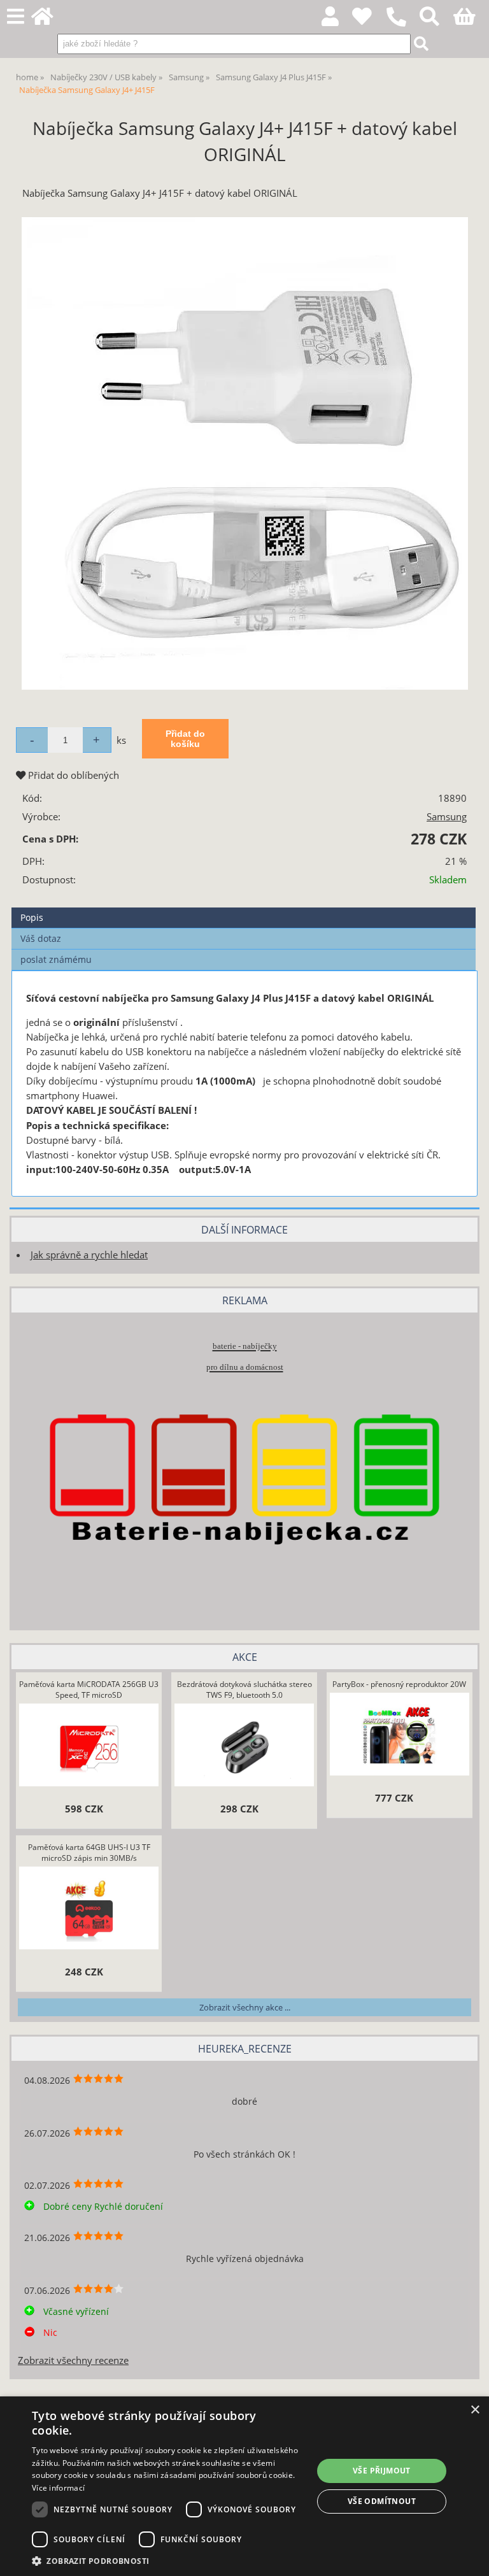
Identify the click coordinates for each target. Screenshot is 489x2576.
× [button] (475, 2410)
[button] (168, 2560)
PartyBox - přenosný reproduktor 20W (399, 1684)
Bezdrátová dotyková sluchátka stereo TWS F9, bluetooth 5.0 (244, 1690)
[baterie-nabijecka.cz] (244, 1595)
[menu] (16, 17)
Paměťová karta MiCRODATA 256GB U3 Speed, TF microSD (89, 1690)
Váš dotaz (41, 938)
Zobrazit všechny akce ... (245, 2007)
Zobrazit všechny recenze (73, 2360)
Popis (32, 917)
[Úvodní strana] (49, 20)
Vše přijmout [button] (382, 2471)
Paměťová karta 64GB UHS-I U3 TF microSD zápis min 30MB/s (89, 1853)
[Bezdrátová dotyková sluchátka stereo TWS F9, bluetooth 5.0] (244, 1747)
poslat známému (56, 959)
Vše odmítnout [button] (382, 2501)
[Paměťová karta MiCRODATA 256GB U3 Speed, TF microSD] (89, 1747)
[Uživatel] (369, 20)
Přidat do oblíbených (72, 775)
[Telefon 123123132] (403, 27)
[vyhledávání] (436, 20)
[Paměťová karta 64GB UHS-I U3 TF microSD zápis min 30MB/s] (89, 1910)
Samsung (447, 817)
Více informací (58, 2488)
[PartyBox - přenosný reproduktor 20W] (399, 1736)
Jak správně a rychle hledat (89, 1255)
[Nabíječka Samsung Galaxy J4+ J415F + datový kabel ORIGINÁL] (245, 453)
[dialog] (244, 2486)
